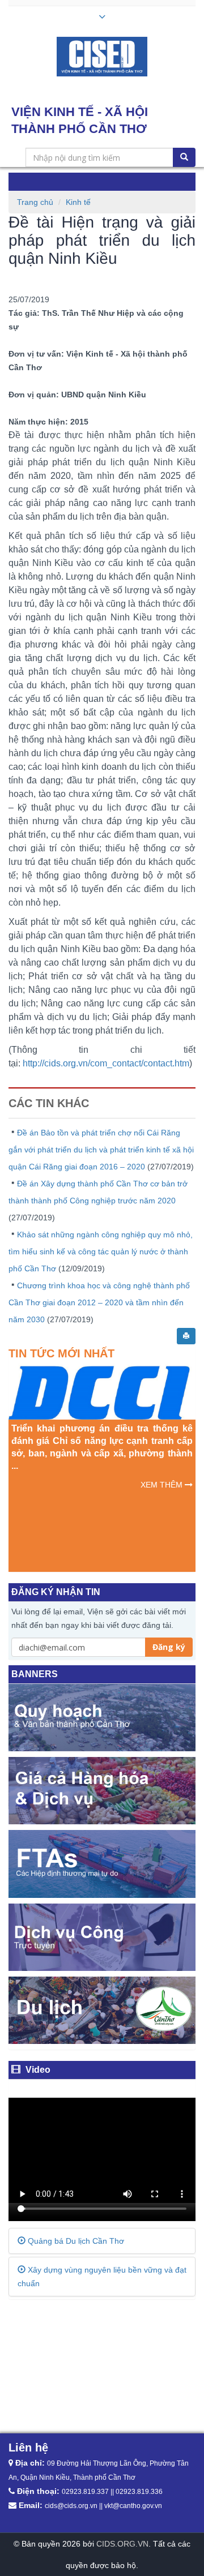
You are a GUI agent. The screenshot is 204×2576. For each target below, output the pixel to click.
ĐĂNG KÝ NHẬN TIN (56, 1592)
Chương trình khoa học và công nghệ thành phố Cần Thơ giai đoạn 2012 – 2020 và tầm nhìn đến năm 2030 (99, 1302)
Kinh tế (78, 202)
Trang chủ (35, 202)
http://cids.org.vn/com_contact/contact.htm (106, 1063)
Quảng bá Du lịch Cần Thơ (75, 2241)
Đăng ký (169, 1647)
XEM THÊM (163, 1485)
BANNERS (35, 1674)
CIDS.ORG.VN (122, 2544)
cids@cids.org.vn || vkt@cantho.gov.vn (103, 2506)
